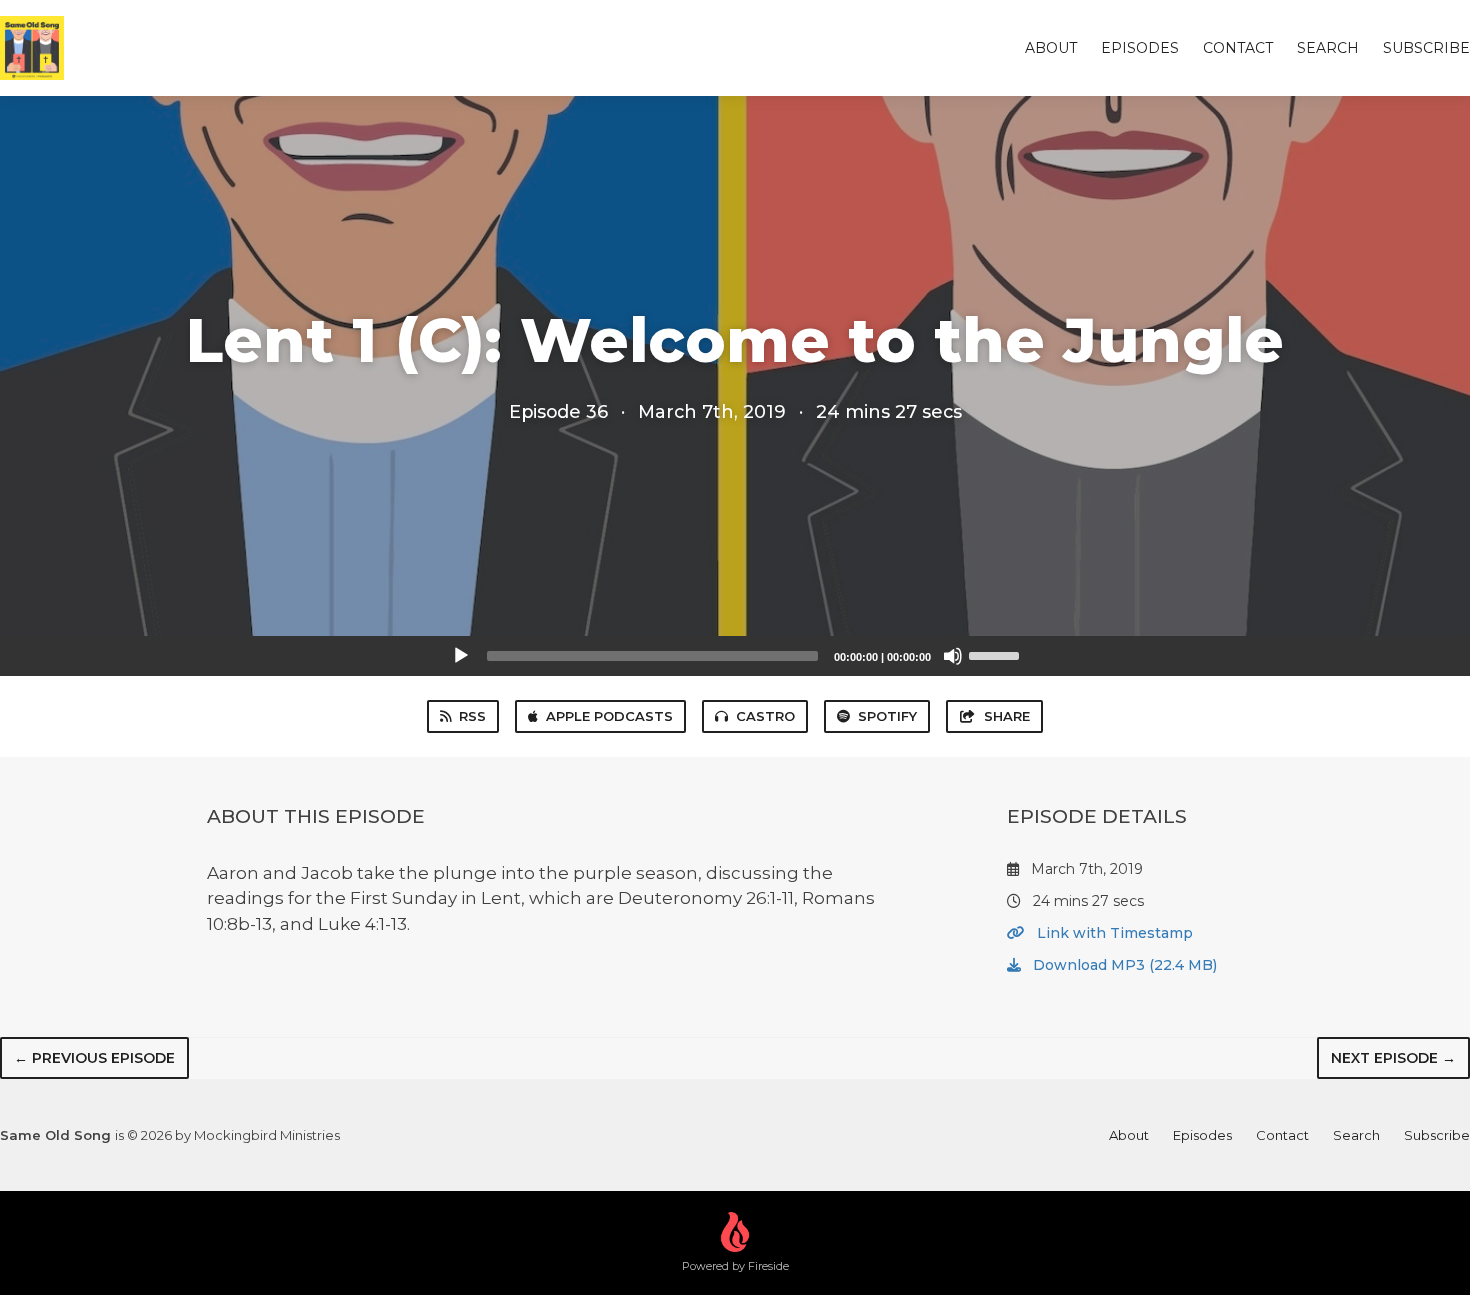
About (1051, 48)
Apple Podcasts (609, 716)
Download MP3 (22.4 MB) (1123, 965)
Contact (1238, 48)
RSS (472, 716)
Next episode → (1393, 1058)
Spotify (887, 716)
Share (1007, 716)
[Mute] (953, 656)
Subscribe (1426, 48)
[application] (735, 656)
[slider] (997, 654)
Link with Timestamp (1113, 933)
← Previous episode (94, 1058)
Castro (765, 716)
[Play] (461, 656)
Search (1328, 48)
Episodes (1140, 48)
